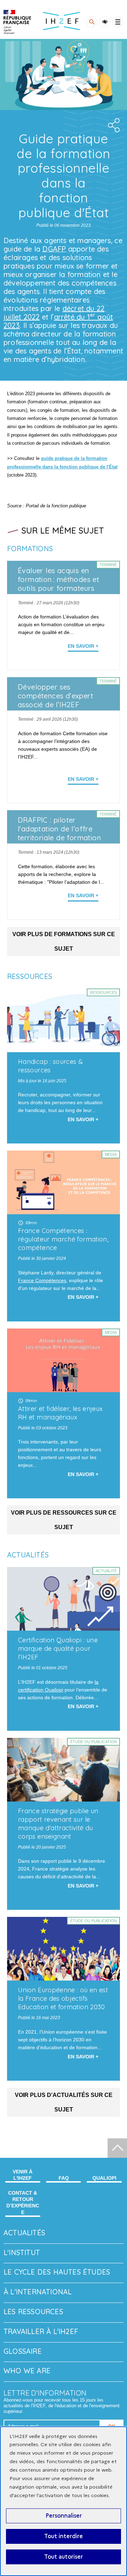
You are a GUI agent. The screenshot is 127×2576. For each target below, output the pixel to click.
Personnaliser (64, 2516)
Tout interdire (64, 2536)
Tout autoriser (64, 2557)
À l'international (38, 2292)
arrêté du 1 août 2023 (58, 321)
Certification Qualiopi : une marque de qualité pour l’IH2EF (58, 1649)
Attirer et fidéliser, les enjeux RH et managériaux (61, 1413)
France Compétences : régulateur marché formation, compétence (63, 1239)
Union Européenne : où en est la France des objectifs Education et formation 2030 (63, 1998)
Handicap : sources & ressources (50, 1066)
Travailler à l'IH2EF (41, 2331)
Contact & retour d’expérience (23, 2203)
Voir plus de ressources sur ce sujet (64, 1520)
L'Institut (22, 2252)
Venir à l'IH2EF (23, 2175)
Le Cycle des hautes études (57, 2272)
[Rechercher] (92, 22)
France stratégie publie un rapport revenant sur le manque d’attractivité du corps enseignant (58, 1824)
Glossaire (23, 2351)
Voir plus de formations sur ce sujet (64, 941)
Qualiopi (104, 2178)
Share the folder (113, 125)
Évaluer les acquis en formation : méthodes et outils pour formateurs (58, 579)
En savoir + (83, 646)
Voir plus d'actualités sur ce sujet (64, 2102)
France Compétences (42, 1280)
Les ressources (33, 2312)
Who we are (27, 2371)
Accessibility (105, 22)
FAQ (64, 2178)
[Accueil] (17, 22)
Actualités (24, 2233)
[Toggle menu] (118, 22)
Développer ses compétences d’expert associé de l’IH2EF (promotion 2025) (55, 700)
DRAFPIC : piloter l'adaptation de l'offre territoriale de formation (59, 829)
